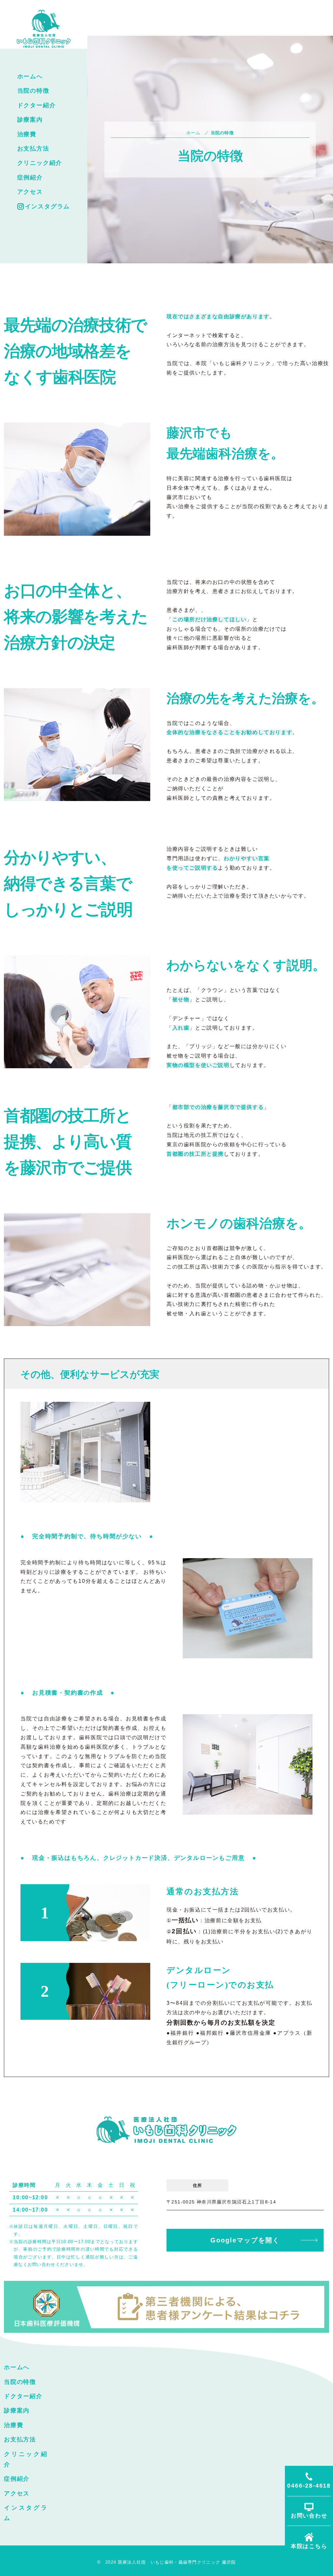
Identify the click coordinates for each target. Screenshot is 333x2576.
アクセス (30, 192)
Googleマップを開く (245, 2240)
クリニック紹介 (40, 163)
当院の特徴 (33, 91)
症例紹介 (30, 177)
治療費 (27, 134)
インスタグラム (48, 206)
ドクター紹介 (37, 105)
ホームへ (30, 76)
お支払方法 (33, 149)
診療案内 (30, 120)
